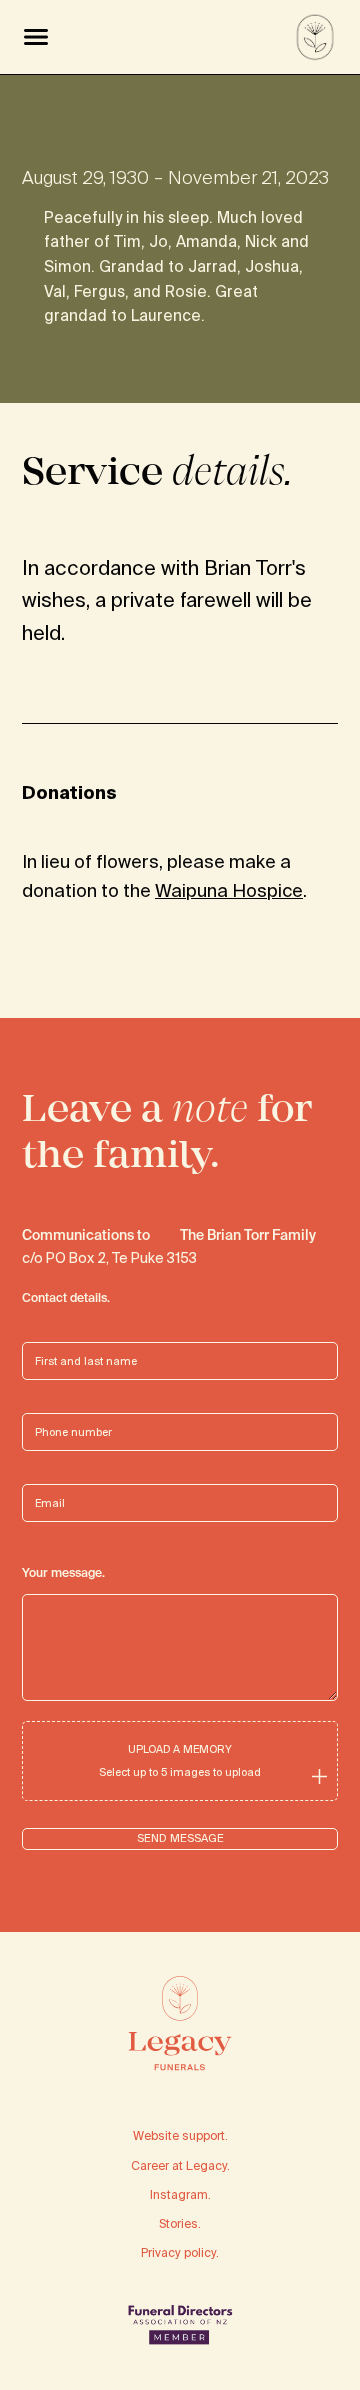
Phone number (62, 1409)
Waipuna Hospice (229, 890)
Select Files (180, 1760)
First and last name (76, 1338)
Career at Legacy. (180, 2165)
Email (37, 1480)
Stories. (180, 2223)
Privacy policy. (180, 2252)
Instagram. (180, 2194)
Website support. (180, 2135)
